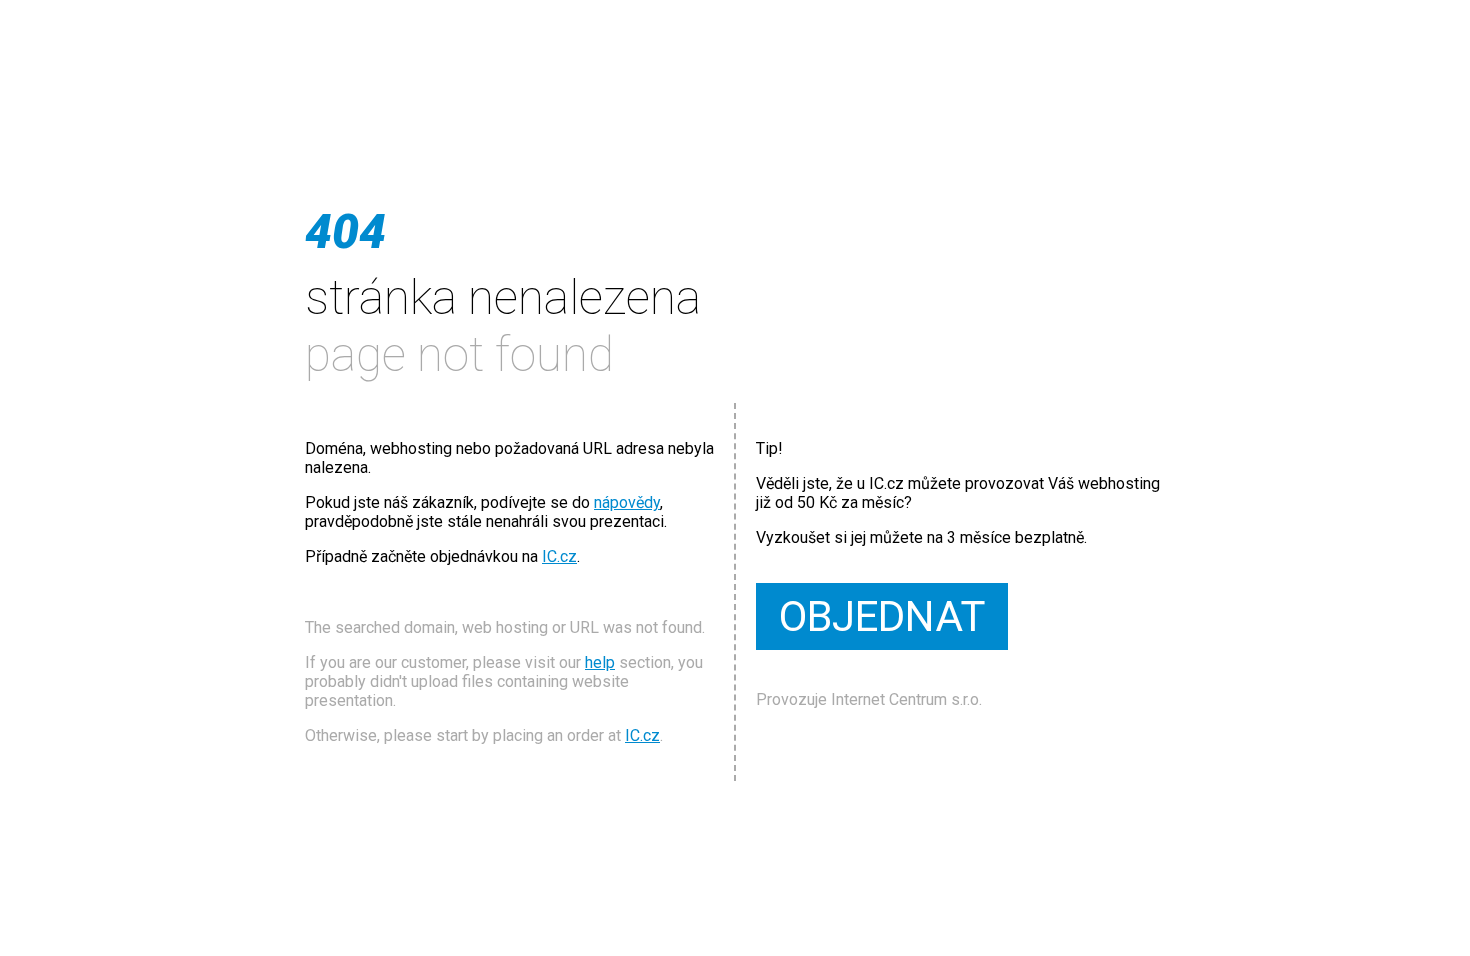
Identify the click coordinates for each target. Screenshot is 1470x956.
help (600, 662)
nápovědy (627, 502)
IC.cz (559, 556)
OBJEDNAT (882, 616)
